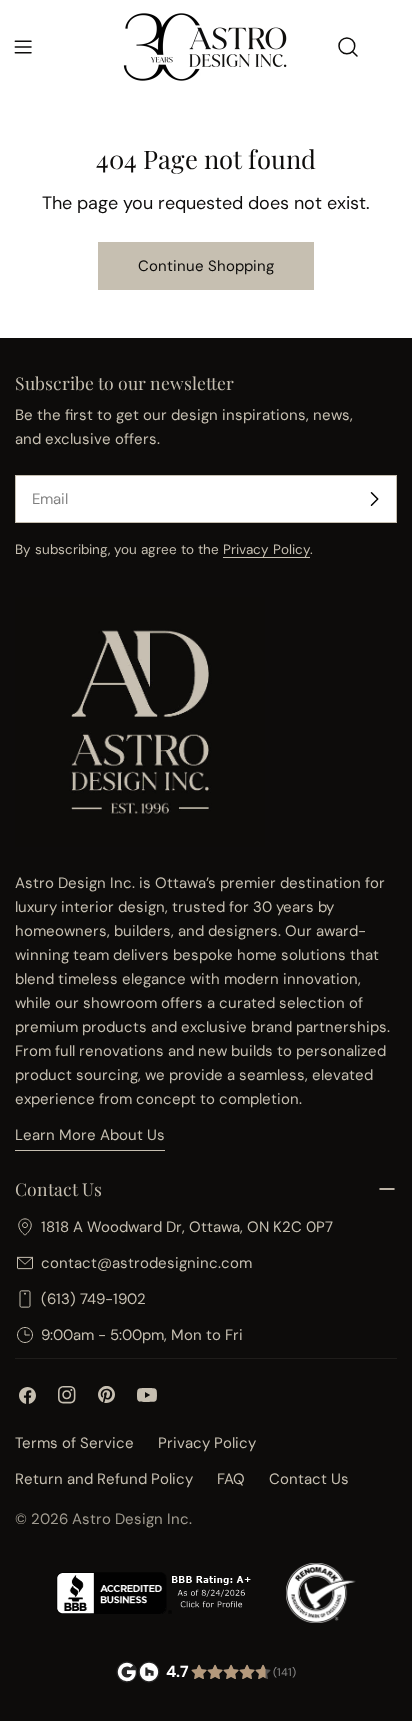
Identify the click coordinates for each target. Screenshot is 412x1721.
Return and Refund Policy (104, 1479)
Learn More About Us (90, 1135)
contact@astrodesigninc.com (146, 1263)
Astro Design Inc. (132, 1519)
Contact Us (309, 1479)
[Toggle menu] (23, 47)
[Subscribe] (374, 499)
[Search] (348, 47)
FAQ (231, 1479)
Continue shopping (206, 266)
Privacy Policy (266, 549)
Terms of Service (74, 1443)
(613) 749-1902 (93, 1299)
